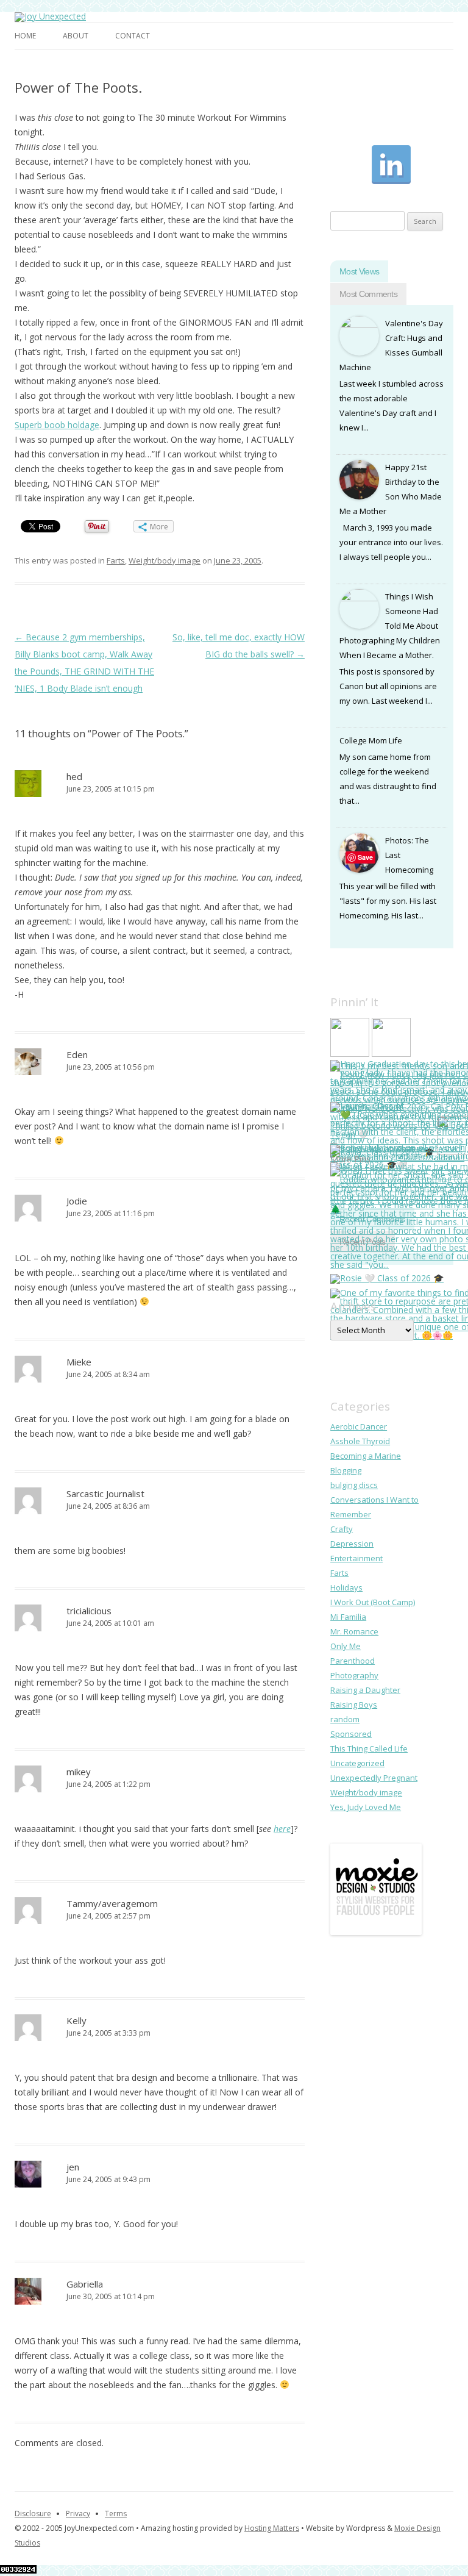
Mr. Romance (354, 1631)
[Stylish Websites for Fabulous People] (376, 1932)
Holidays (346, 1587)
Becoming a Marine (366, 1456)
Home (25, 36)
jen (73, 2167)
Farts (116, 560)
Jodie (77, 1201)
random (345, 1719)
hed (74, 776)
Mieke (79, 1362)
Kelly (76, 2020)
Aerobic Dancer (359, 1426)
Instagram (391, 123)
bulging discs (354, 1485)
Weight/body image (165, 560)
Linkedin (391, 165)
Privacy (78, 2513)
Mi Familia (348, 1617)
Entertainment (356, 1558)
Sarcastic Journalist (105, 1494)
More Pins (350, 1159)
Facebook (350, 123)
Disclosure (33, 2513)
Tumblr (433, 123)
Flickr (433, 165)
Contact (133, 36)
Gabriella (85, 2284)
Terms (116, 2513)
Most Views (359, 271)
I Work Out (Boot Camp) (373, 1602)
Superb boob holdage (57, 425)
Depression (352, 1544)
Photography (354, 1675)
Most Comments (368, 294)
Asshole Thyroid (360, 1441)
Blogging (346, 1470)
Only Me (346, 1646)
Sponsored (351, 1734)
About (76, 36)
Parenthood (353, 1661)
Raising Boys (354, 1705)
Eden (77, 1054)
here (282, 1829)
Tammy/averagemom (112, 1903)
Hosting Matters (272, 2528)
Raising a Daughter (365, 1690)
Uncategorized (357, 1763)
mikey (79, 1772)
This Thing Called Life (369, 1748)
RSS (350, 165)
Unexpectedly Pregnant (374, 1778)
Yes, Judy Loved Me (366, 1807)
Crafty (342, 1529)
